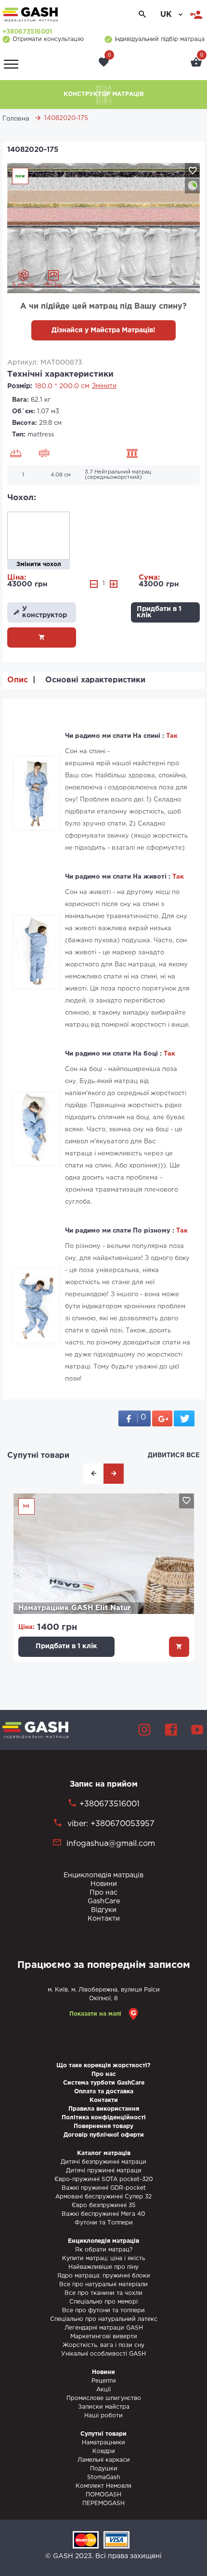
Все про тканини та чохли (103, 2293)
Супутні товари (38, 1456)
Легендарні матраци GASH (104, 2328)
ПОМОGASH (103, 2495)
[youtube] (197, 1730)
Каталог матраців (104, 2153)
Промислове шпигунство (104, 2398)
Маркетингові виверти (104, 2337)
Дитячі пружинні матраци (104, 2171)
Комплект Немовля (103, 2486)
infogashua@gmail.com (111, 1844)
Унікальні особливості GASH (103, 2354)
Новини (104, 1884)
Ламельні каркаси (104, 2460)
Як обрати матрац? (104, 2250)
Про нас (103, 1893)
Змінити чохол (39, 564)
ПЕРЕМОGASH (103, 2503)
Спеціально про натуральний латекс (104, 2319)
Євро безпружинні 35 (103, 2205)
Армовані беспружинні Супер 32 (103, 2197)
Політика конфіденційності (104, 2118)
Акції (103, 2390)
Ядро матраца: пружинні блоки (104, 2276)
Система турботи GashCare (104, 2083)
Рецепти (104, 2381)
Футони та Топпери (104, 2223)
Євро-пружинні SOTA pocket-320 (104, 2179)
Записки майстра (104, 2407)
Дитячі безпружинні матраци (103, 2162)
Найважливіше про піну (103, 2267)
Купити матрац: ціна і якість (103, 2258)
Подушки (104, 2469)
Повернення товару (103, 2126)
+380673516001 (27, 32)
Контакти (104, 1919)
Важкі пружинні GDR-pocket (104, 2188)
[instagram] (144, 1730)
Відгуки (104, 1910)
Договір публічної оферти (104, 2135)
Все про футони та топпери (103, 2311)
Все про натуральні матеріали (103, 2285)
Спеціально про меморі (103, 2302)
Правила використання (104, 2109)
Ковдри (104, 2451)
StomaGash (103, 2477)
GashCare (104, 1901)
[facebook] (171, 1730)
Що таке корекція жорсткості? (103, 2066)
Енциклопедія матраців (103, 1875)
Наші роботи (103, 2416)
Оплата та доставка (104, 2092)
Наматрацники (103, 2443)
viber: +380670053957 (110, 1824)
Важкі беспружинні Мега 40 (103, 2214)
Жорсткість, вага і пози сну (103, 2345)
